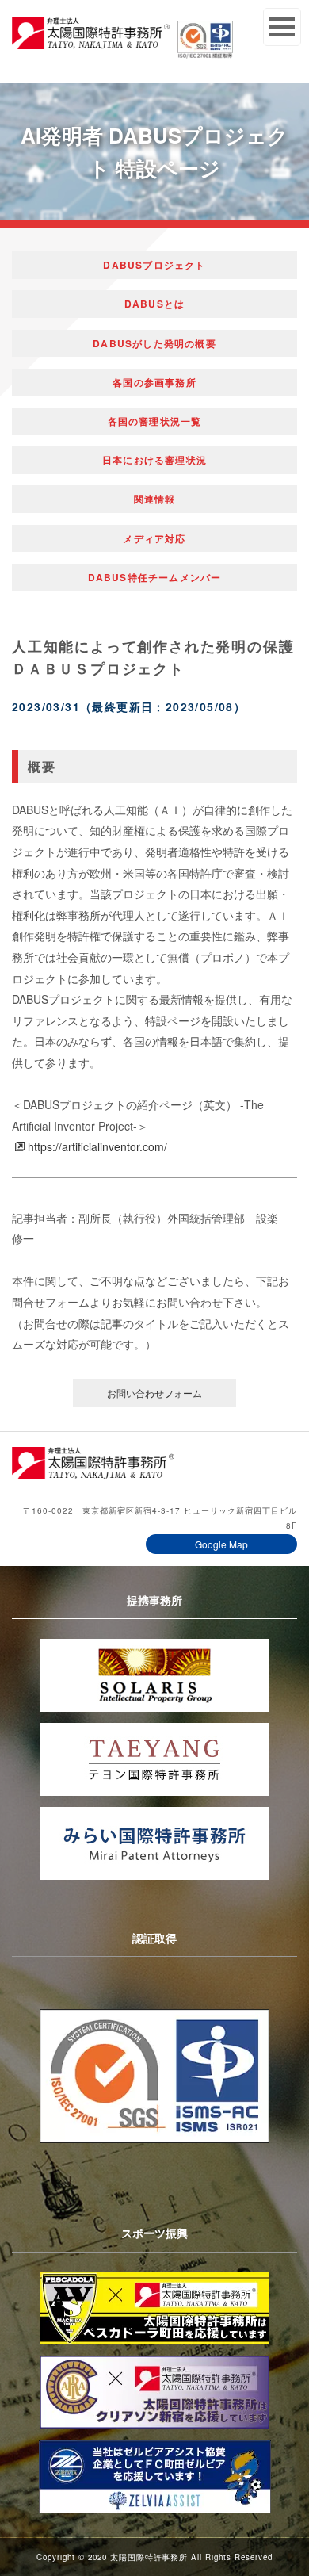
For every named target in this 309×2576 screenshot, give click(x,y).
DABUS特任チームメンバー (155, 577)
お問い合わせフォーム (154, 1393)
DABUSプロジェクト (154, 265)
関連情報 (155, 499)
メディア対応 (154, 538)
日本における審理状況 (154, 460)
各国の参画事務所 (154, 382)
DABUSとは (154, 304)
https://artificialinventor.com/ (97, 1146)
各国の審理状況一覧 (155, 421)
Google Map (221, 1544)
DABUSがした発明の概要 (154, 343)
